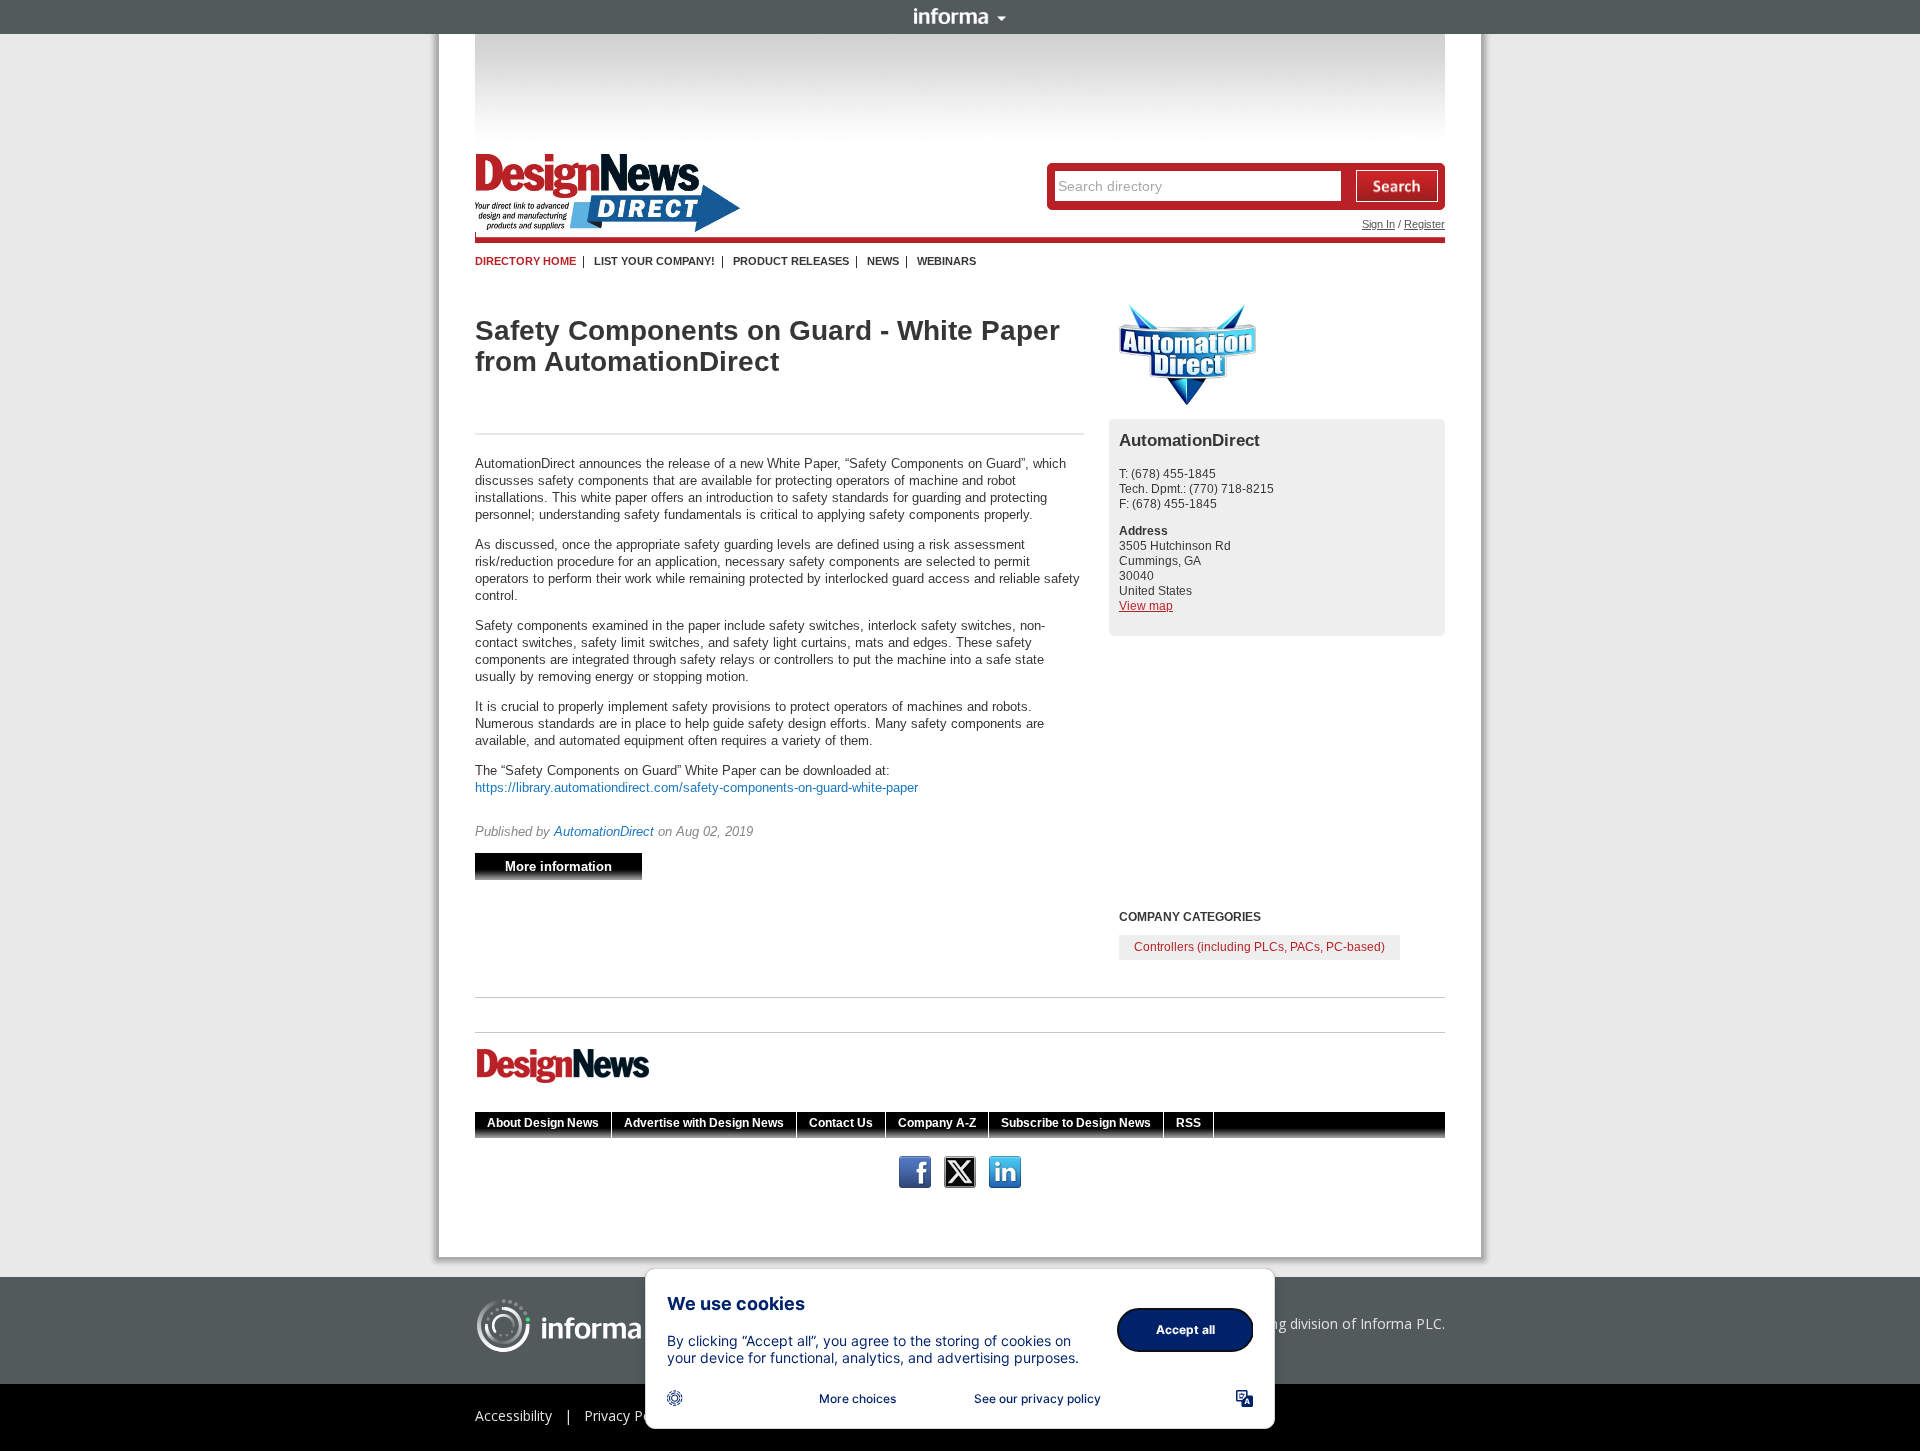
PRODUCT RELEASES (791, 261)
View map (1146, 606)
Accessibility (513, 1415)
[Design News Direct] (607, 228)
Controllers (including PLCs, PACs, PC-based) (1259, 947)
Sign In (1378, 224)
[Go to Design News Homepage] (563, 1081)
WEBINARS (946, 261)
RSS (1188, 1123)
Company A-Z (937, 1123)
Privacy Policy (628, 1415)
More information (558, 866)
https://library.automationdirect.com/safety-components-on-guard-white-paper (696, 787)
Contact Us (841, 1123)
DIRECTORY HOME (525, 261)
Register (1424, 224)
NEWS (883, 261)
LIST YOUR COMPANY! (654, 261)
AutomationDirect (604, 831)
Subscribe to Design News (1076, 1123)
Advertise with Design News (704, 1123)
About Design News (543, 1123)
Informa (960, 16)
